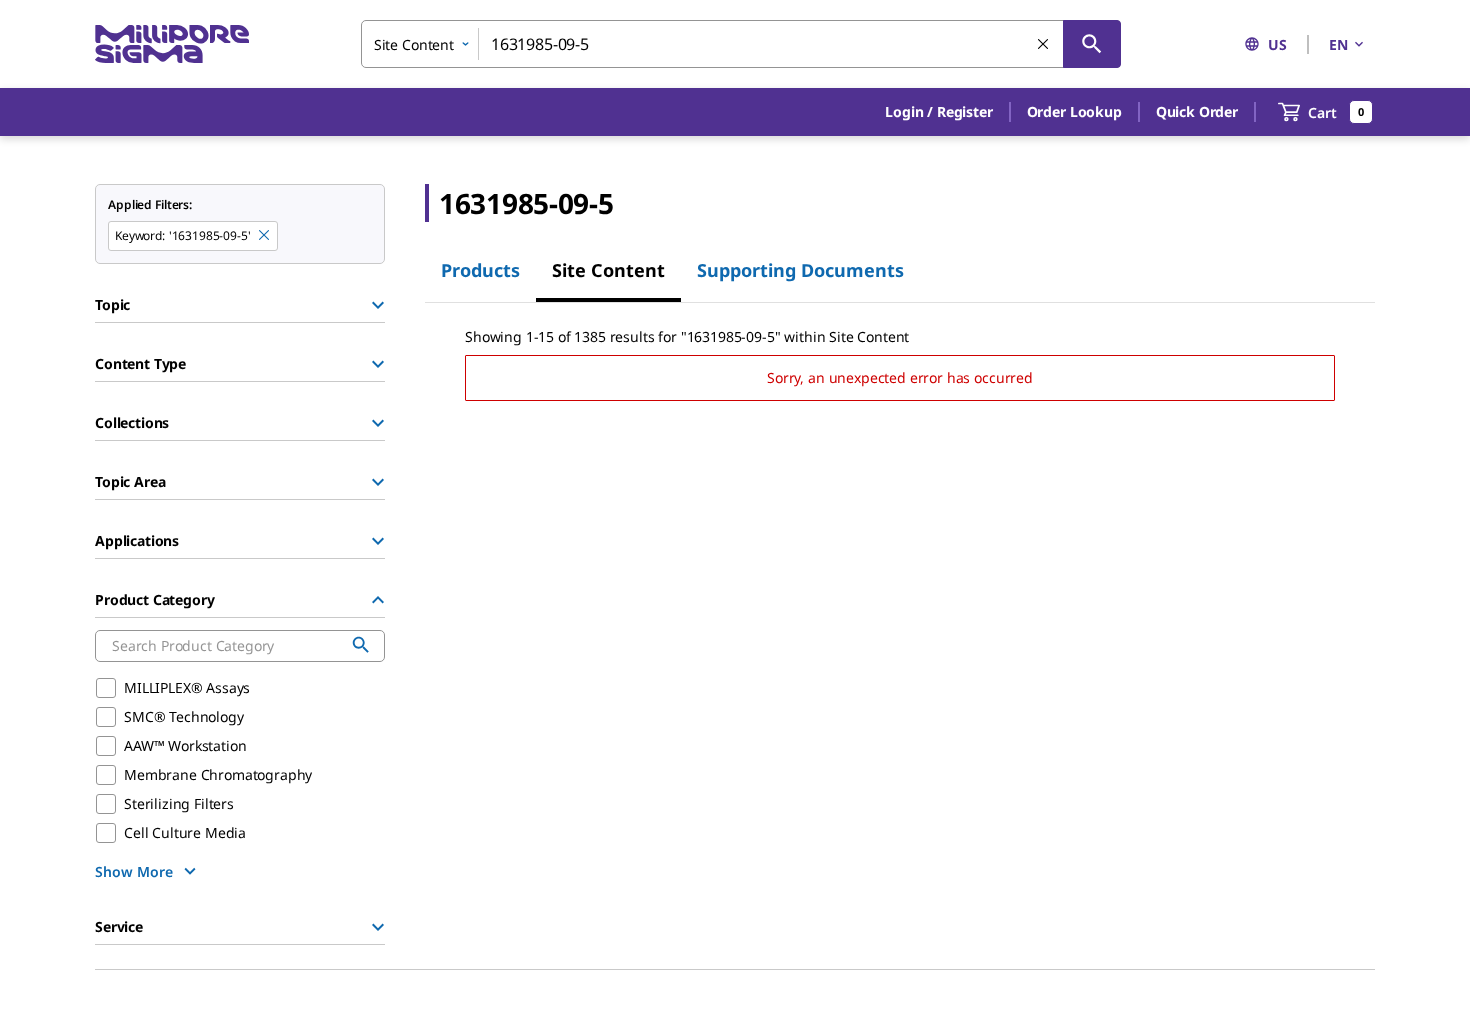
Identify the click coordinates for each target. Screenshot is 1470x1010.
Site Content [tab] (608, 270)
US (1277, 44)
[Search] (1092, 44)
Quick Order (1197, 111)
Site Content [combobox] (414, 44)
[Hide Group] (378, 600)
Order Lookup (1074, 111)
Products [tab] (480, 270)
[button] (938, 112)
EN (1338, 44)
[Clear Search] (1044, 45)
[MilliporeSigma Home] (172, 44)
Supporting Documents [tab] (800, 270)
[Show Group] (378, 305)
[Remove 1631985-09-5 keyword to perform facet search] (265, 236)
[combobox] (741, 44)
